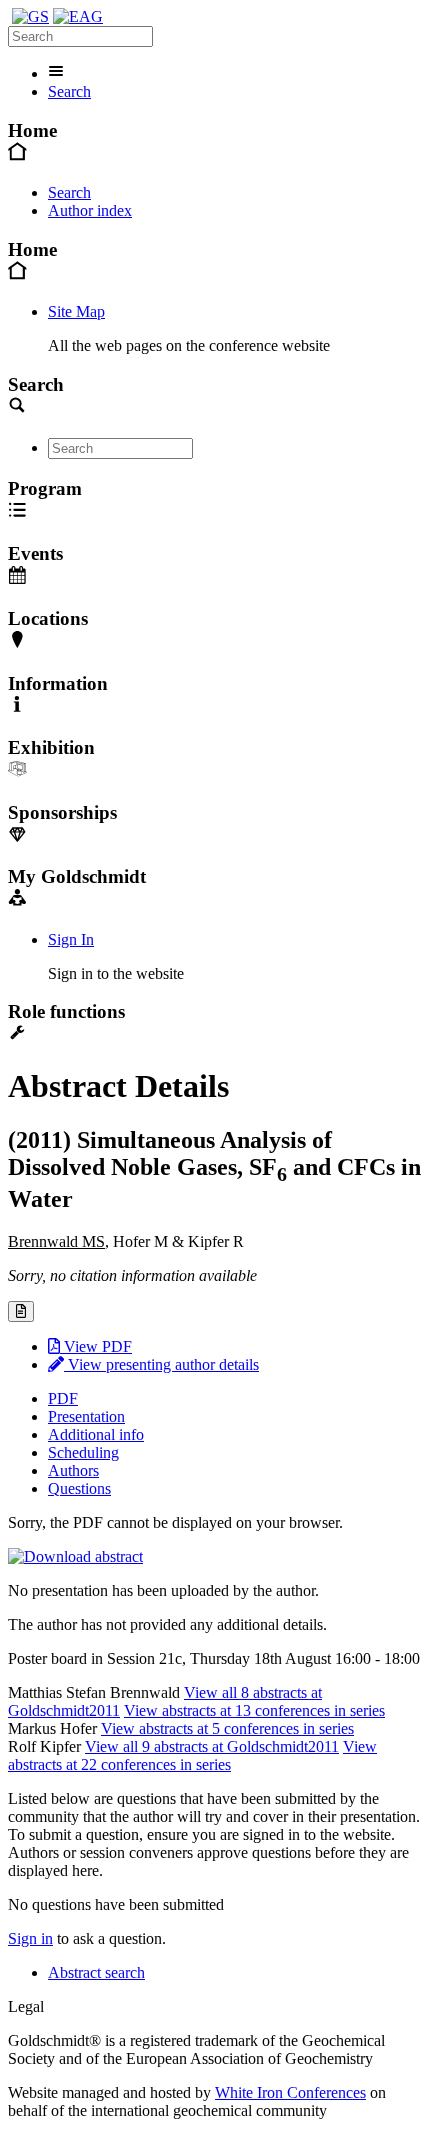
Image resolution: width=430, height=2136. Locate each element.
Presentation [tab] (86, 1416)
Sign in (30, 1938)
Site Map (76, 311)
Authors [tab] (73, 1470)
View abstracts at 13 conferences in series (254, 1710)
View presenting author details (161, 1364)
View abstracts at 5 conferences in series (227, 1728)
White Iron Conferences (290, 2092)
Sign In (71, 939)
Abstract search (96, 1972)
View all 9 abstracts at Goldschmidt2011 (212, 1746)
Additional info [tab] (96, 1434)
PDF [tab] (63, 1398)
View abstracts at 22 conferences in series (192, 1755)
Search (69, 91)
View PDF (96, 1346)
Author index (90, 210)
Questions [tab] (79, 1488)
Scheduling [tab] (83, 1452)
